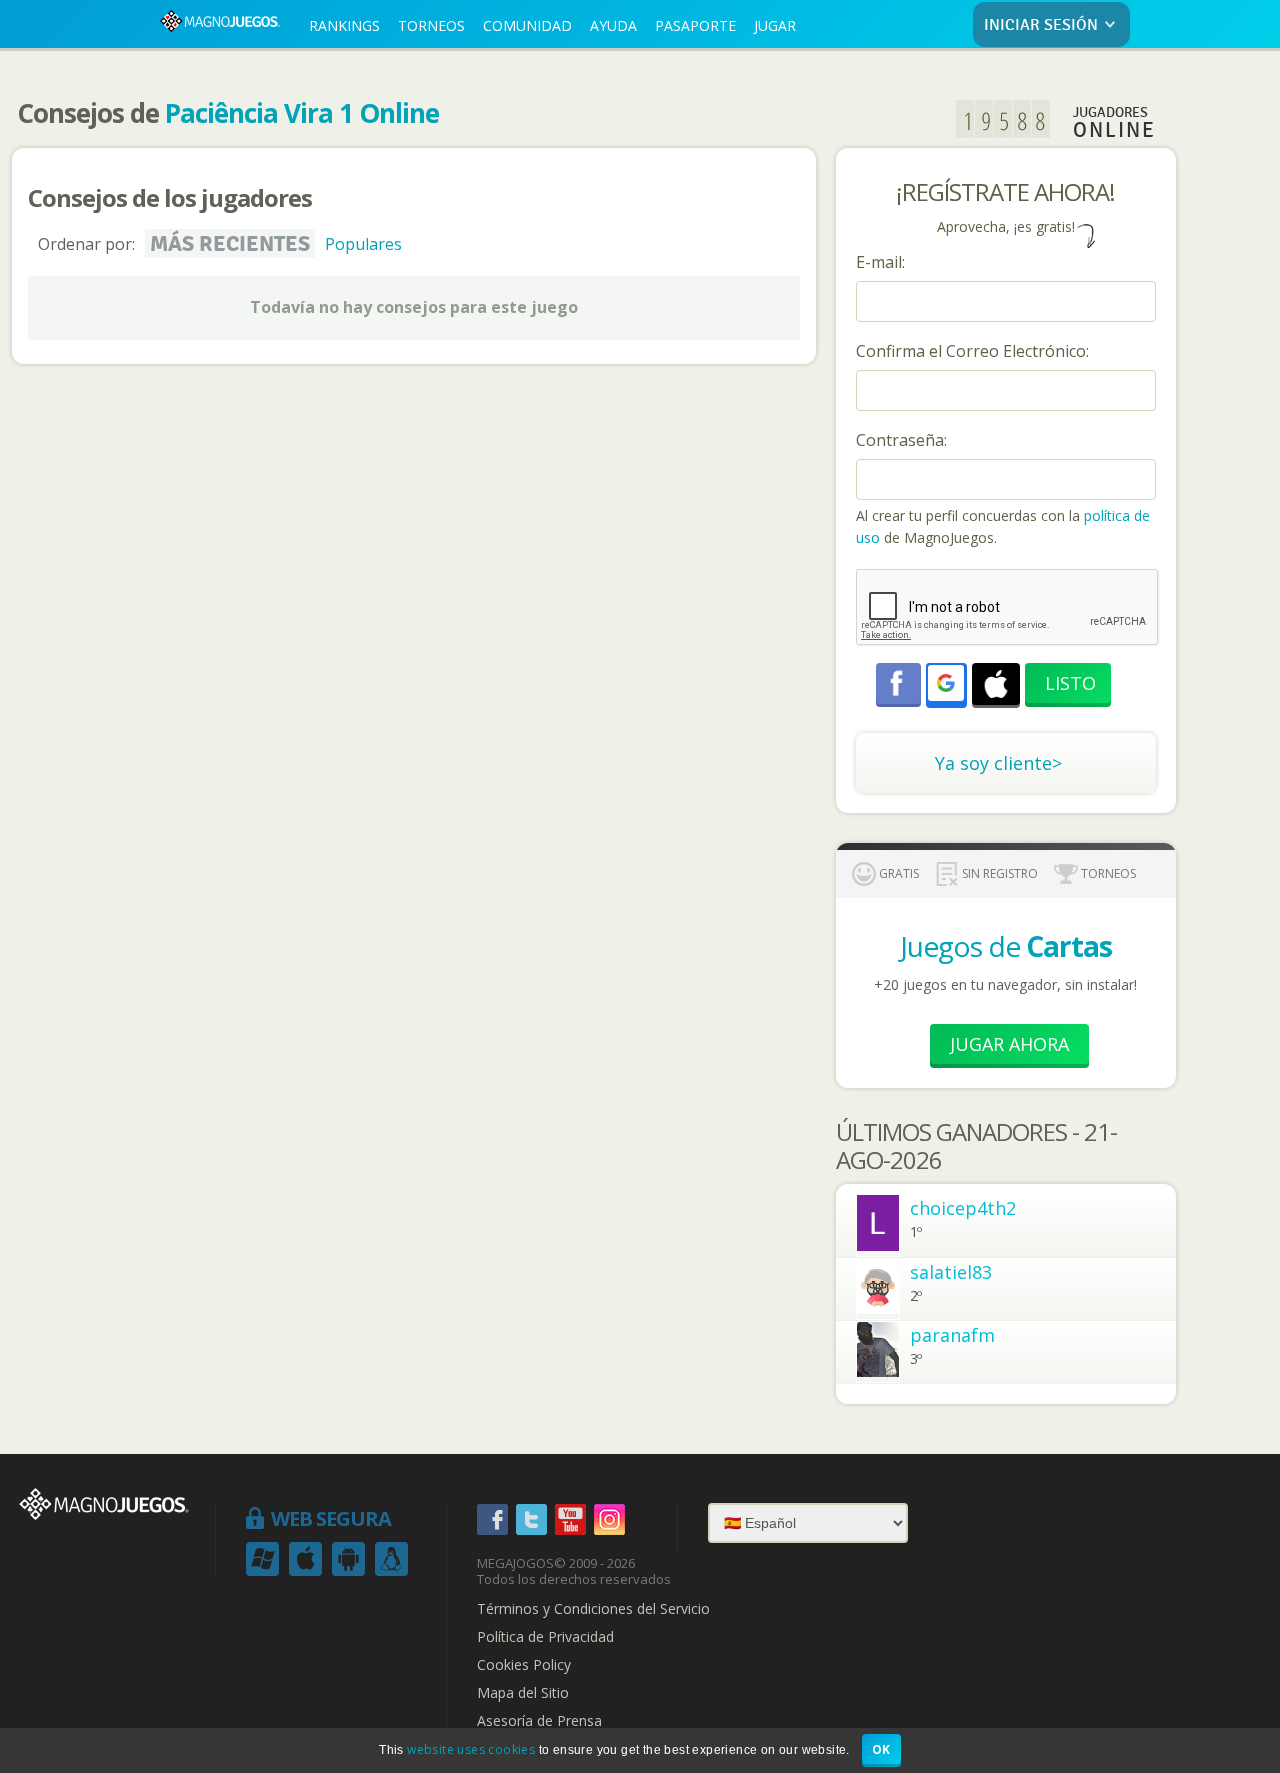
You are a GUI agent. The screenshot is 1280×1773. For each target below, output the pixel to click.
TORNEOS (431, 25)
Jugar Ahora (1009, 1044)
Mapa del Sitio (523, 1693)
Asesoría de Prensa (539, 1721)
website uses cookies (471, 1749)
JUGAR (775, 25)
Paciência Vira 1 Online (302, 113)
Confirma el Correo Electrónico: (972, 351)
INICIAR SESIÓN (1041, 25)
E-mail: (880, 262)
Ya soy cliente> (998, 763)
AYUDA (613, 25)
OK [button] (881, 1749)
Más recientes (230, 244)
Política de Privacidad (545, 1637)
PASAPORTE (695, 25)
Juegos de (1006, 946)
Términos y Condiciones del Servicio (593, 1609)
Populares (363, 244)
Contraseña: (901, 440)
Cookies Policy (524, 1665)
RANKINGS (344, 25)
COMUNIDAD (527, 25)
